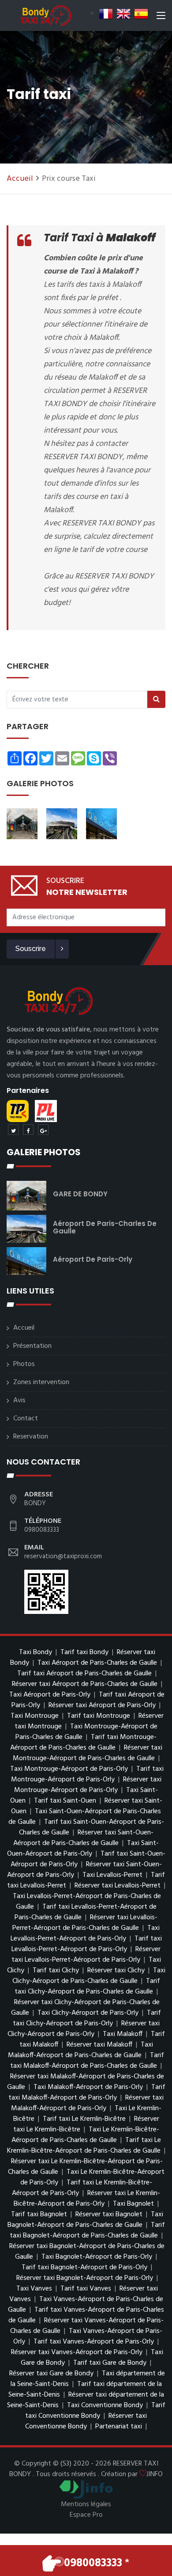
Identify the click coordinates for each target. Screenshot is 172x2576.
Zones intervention (41, 1382)
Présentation (32, 1346)
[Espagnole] (141, 14)
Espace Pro (86, 2515)
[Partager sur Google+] (43, 1130)
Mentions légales (86, 2504)
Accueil (20, 179)
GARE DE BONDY (80, 1194)
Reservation (31, 1437)
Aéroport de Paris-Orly (93, 1259)
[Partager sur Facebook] (28, 1130)
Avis (19, 1400)
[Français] (106, 14)
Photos (24, 1364)
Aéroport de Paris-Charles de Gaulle (105, 1227)
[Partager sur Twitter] (13, 1130)
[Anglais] (123, 14)
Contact (26, 1419)
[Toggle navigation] (161, 17)
